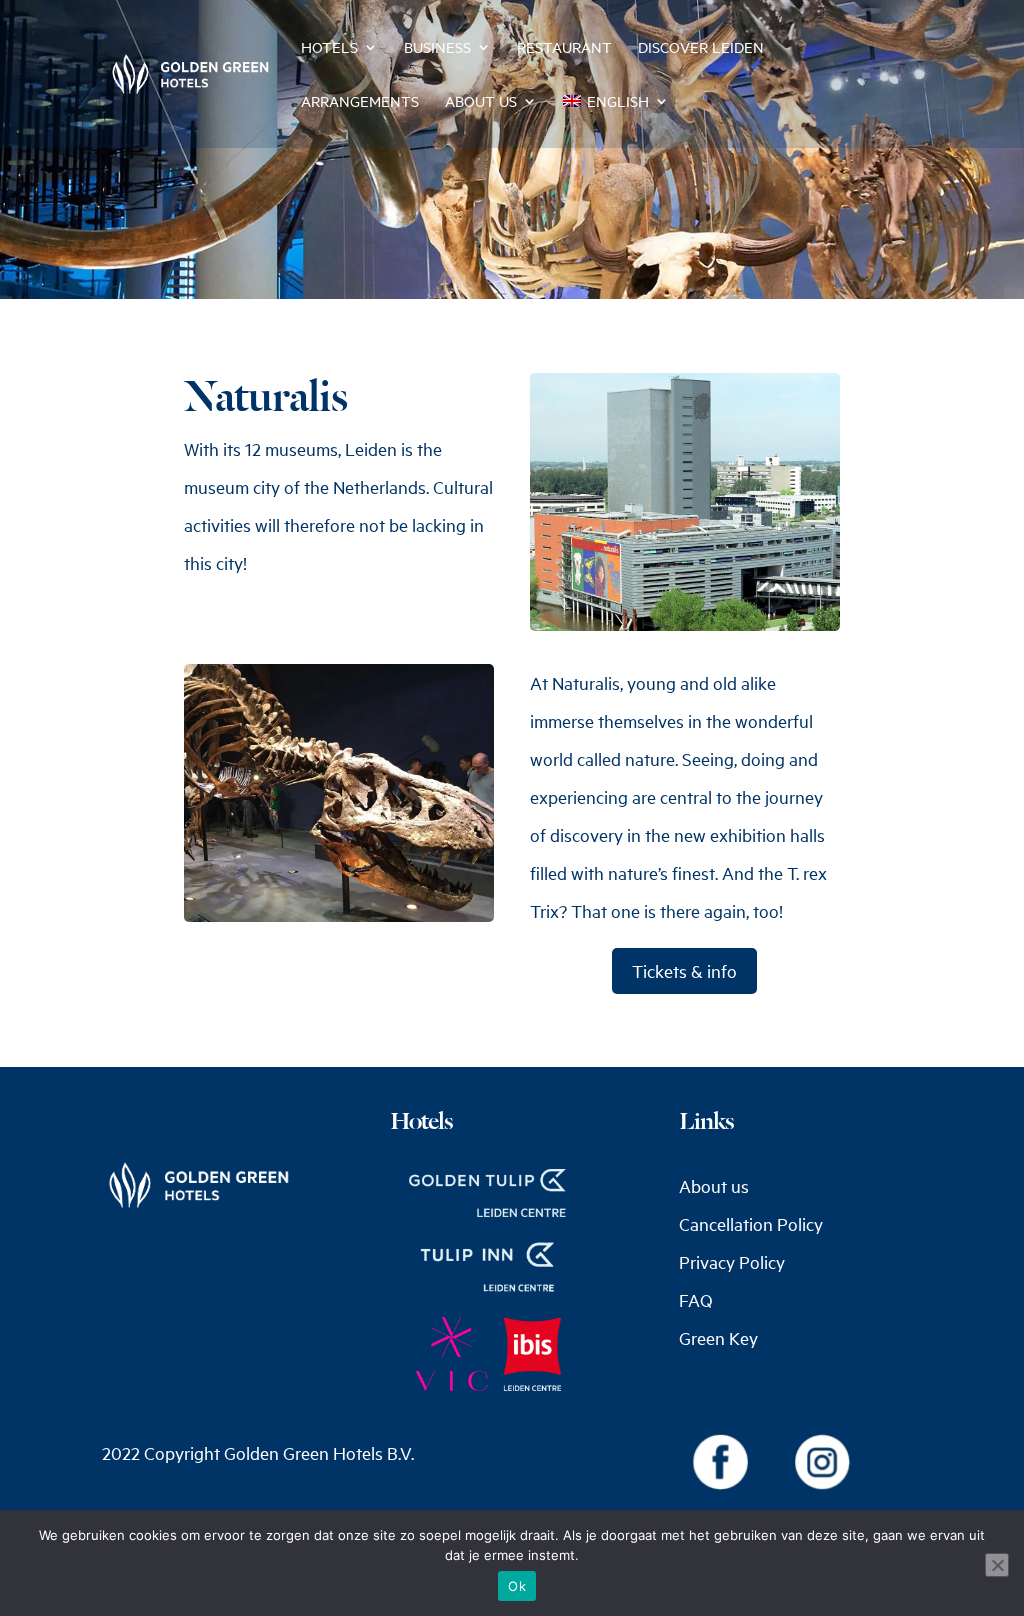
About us (481, 102)
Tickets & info (684, 971)
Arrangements (360, 102)
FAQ (696, 1300)
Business (437, 48)
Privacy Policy (732, 1262)
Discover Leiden (701, 48)
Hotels (329, 48)
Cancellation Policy (751, 1224)
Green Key (718, 1338)
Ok (517, 1586)
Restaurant (564, 48)
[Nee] (997, 1565)
